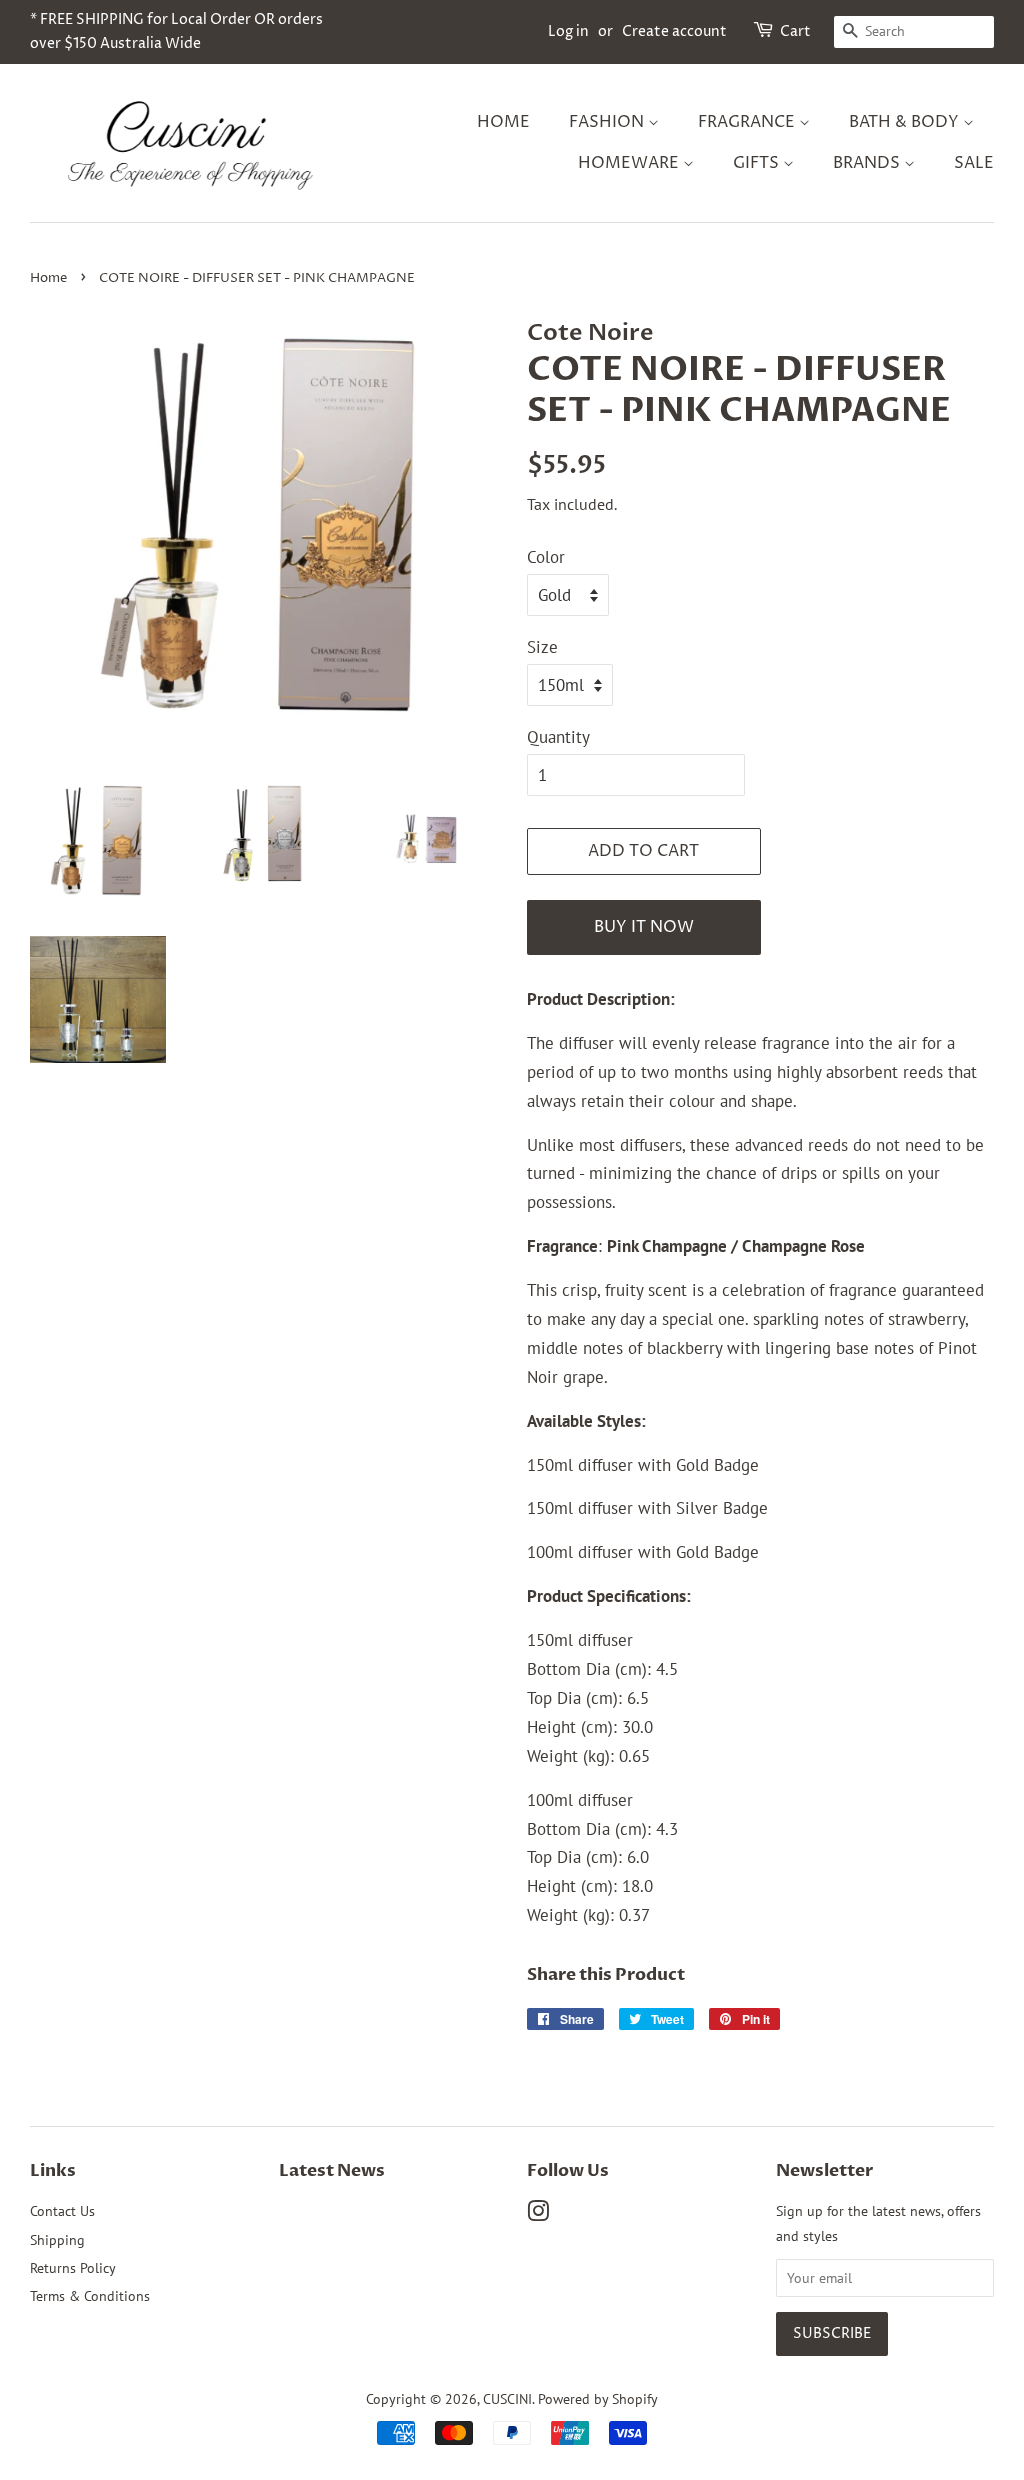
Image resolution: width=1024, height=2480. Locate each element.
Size (542, 647)
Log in (568, 31)
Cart (795, 31)
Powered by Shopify (598, 2398)
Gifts (758, 163)
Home (503, 122)
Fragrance (748, 122)
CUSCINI (507, 2398)
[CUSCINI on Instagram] (538, 2214)
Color (546, 557)
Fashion (608, 122)
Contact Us (62, 2210)
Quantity (558, 737)
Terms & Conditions (90, 2295)
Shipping (57, 2239)
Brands (868, 163)
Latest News (332, 2170)
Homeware (630, 163)
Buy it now (644, 927)
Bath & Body (906, 122)
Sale (974, 163)
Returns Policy (73, 2267)
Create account (674, 31)
